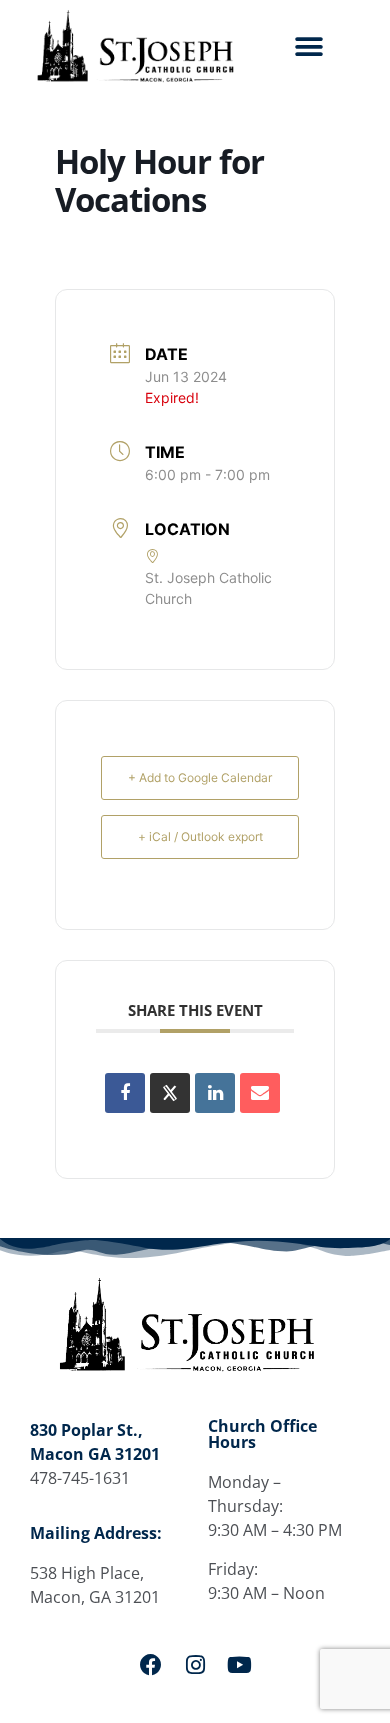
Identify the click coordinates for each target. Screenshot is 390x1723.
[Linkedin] (215, 1093)
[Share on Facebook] (125, 1093)
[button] (309, 47)
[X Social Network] (170, 1093)
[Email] (260, 1093)
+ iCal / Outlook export (200, 836)
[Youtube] (239, 1665)
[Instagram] (195, 1665)
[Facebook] (151, 1665)
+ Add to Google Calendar (200, 777)
